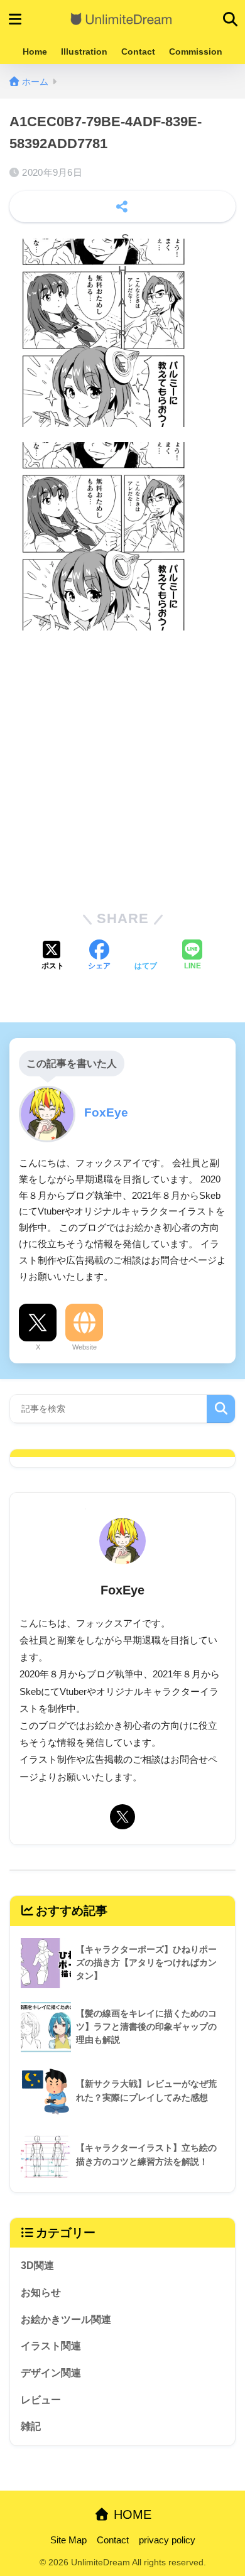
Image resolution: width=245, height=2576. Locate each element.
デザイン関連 (51, 2373)
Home (35, 51)
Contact (138, 51)
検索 (221, 1409)
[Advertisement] (122, 768)
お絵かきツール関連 (66, 2319)
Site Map (68, 2540)
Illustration (84, 51)
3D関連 (37, 2265)
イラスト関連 (51, 2346)
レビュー (41, 2400)
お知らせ (41, 2292)
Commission (196, 51)
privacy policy (167, 2540)
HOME (131, 2514)
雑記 (31, 2426)
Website (84, 1347)
